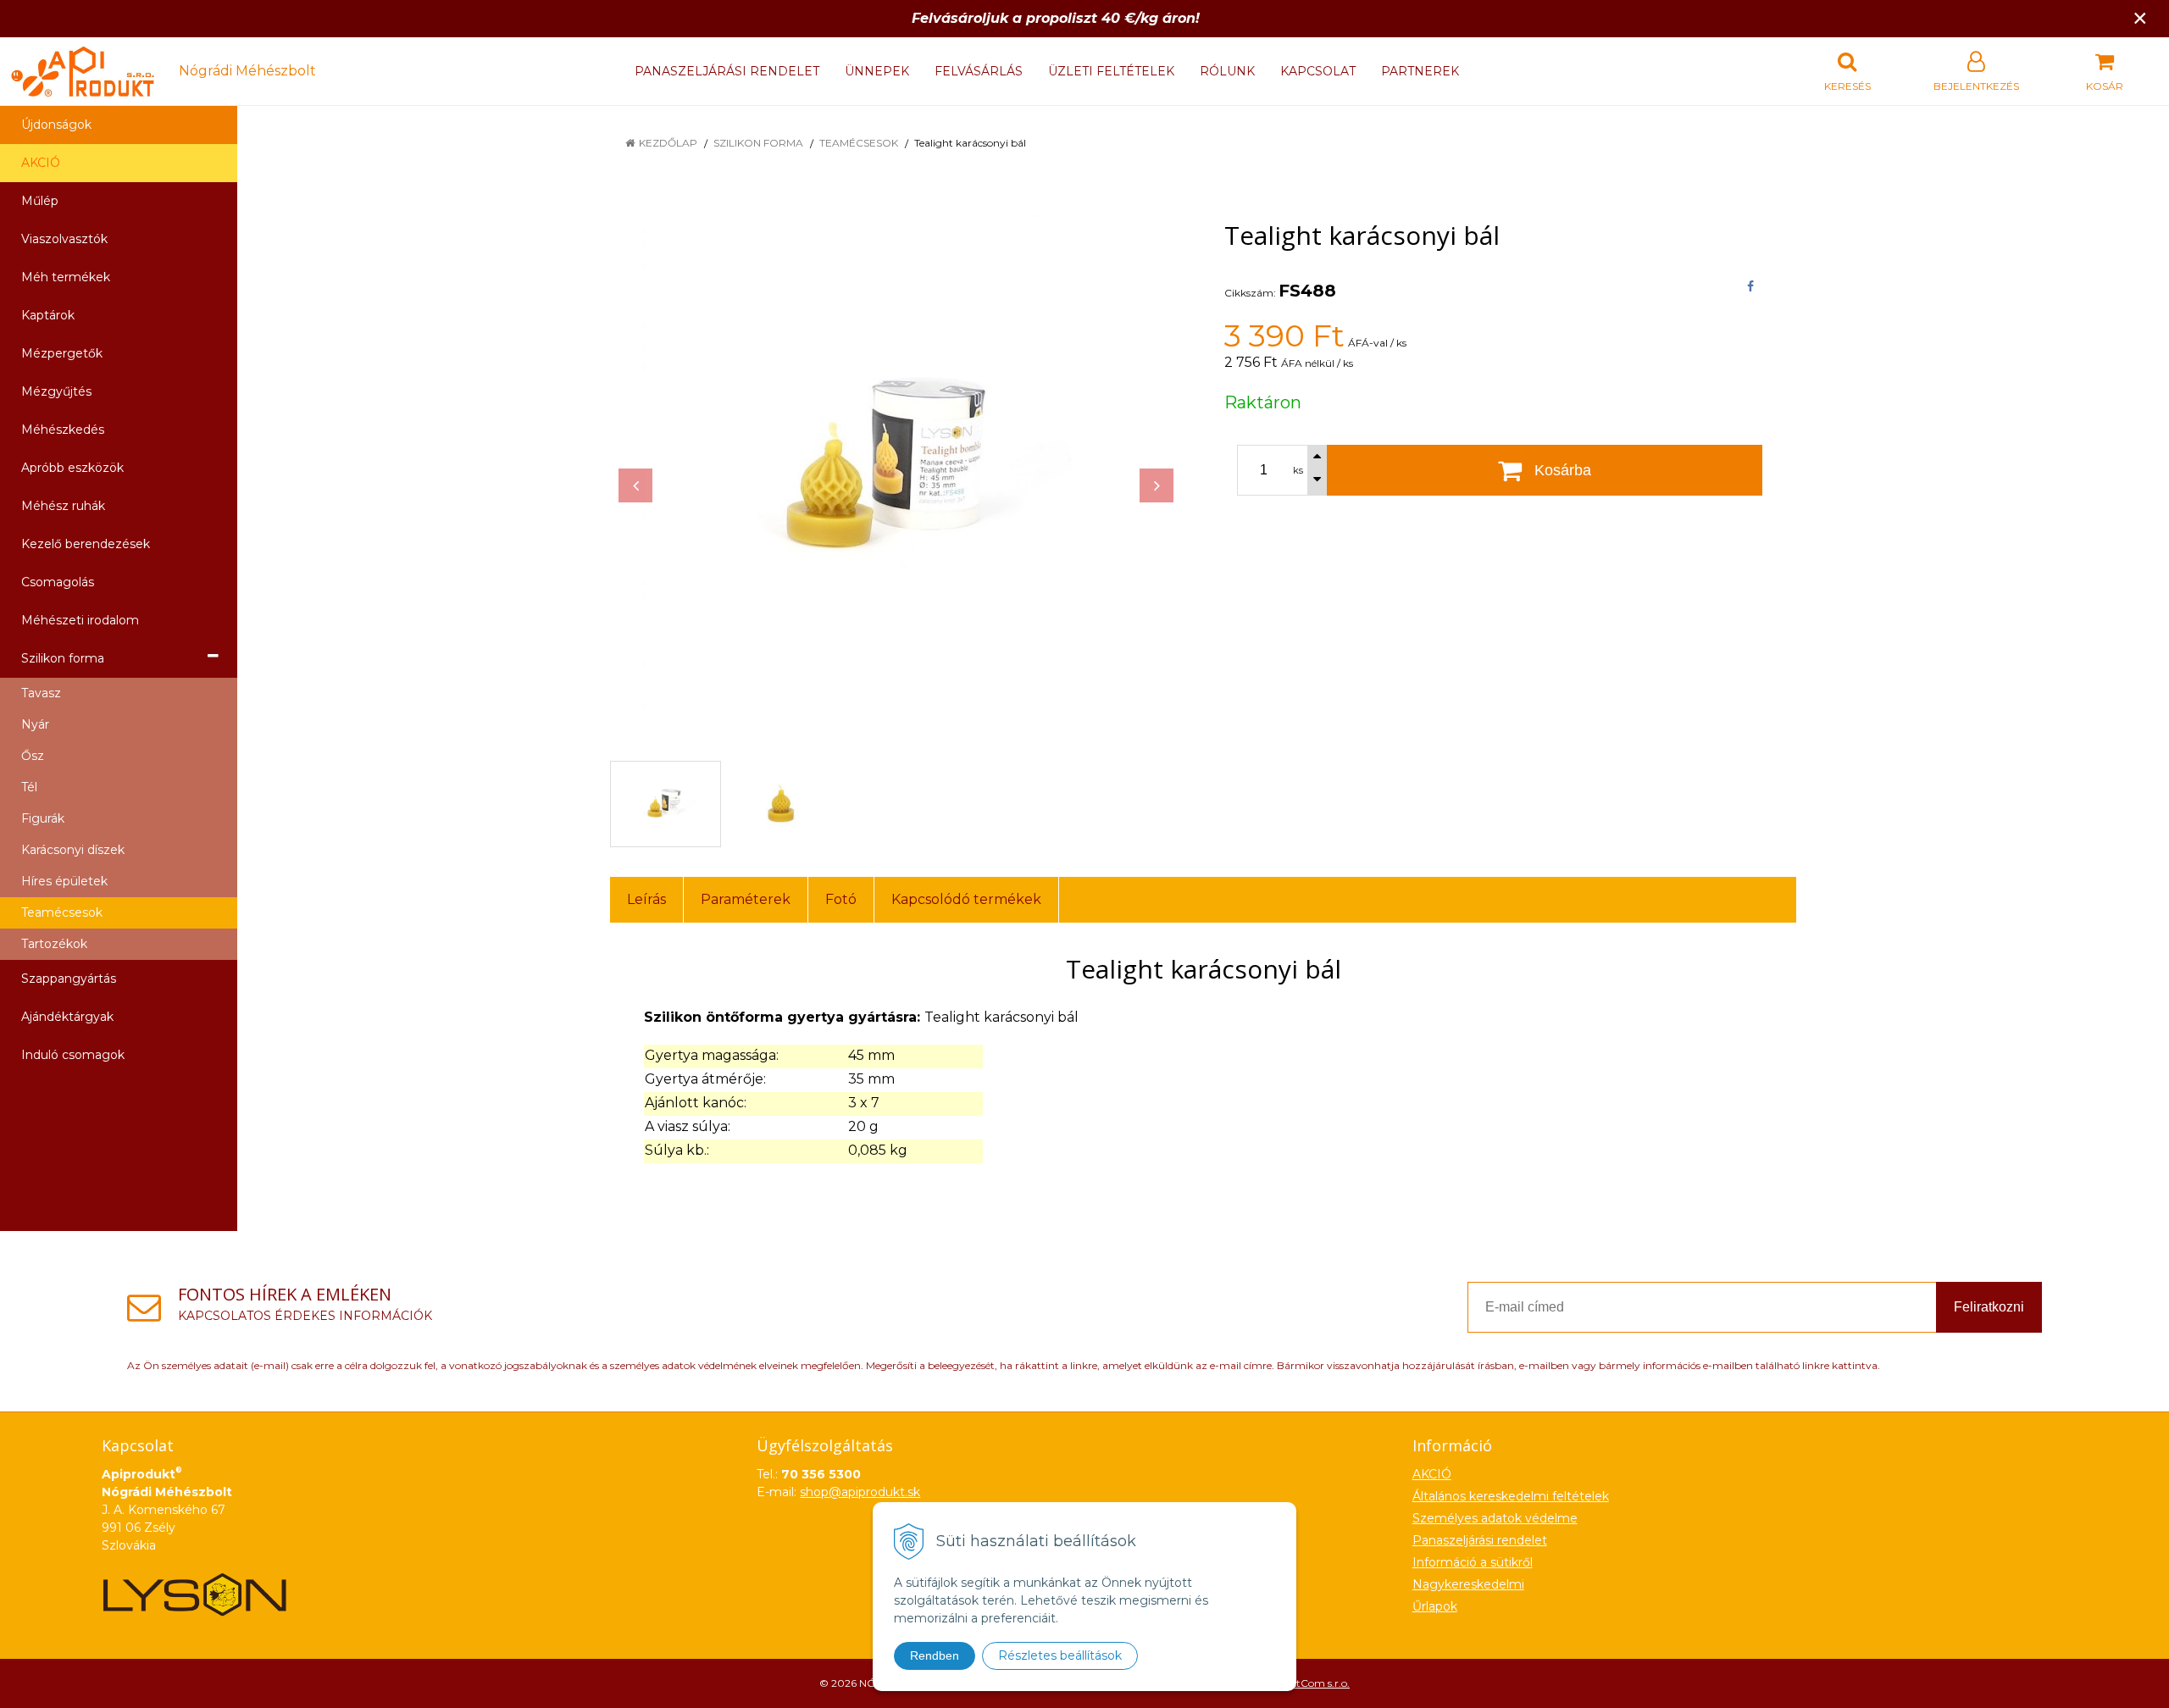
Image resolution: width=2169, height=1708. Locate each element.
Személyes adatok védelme (1495, 1518)
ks (1298, 470)
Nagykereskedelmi (1468, 1584)
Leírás (646, 899)
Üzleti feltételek (1111, 71)
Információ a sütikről (1473, 1562)
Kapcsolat (1318, 71)
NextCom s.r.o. (1314, 1683)
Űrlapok (1435, 1606)
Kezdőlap (668, 143)
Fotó (841, 899)
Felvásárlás (979, 71)
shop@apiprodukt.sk (860, 1492)
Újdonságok (56, 125)
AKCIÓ (41, 163)
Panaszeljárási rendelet (727, 71)
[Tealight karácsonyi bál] (896, 469)
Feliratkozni (1989, 1307)
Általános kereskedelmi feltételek (1511, 1496)
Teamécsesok (859, 143)
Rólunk (1227, 71)
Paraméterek (746, 899)
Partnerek (1420, 71)
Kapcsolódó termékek (966, 899)
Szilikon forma (758, 143)
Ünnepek (877, 71)
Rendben (935, 1655)
